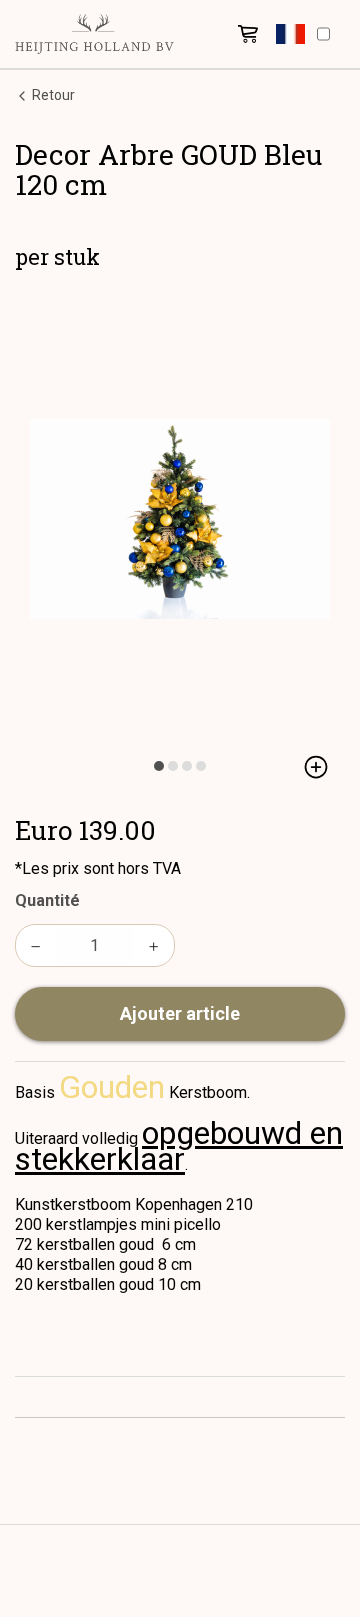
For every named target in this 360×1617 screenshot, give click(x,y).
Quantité (47, 900)
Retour (52, 95)
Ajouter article (180, 1013)
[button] (290, 34)
